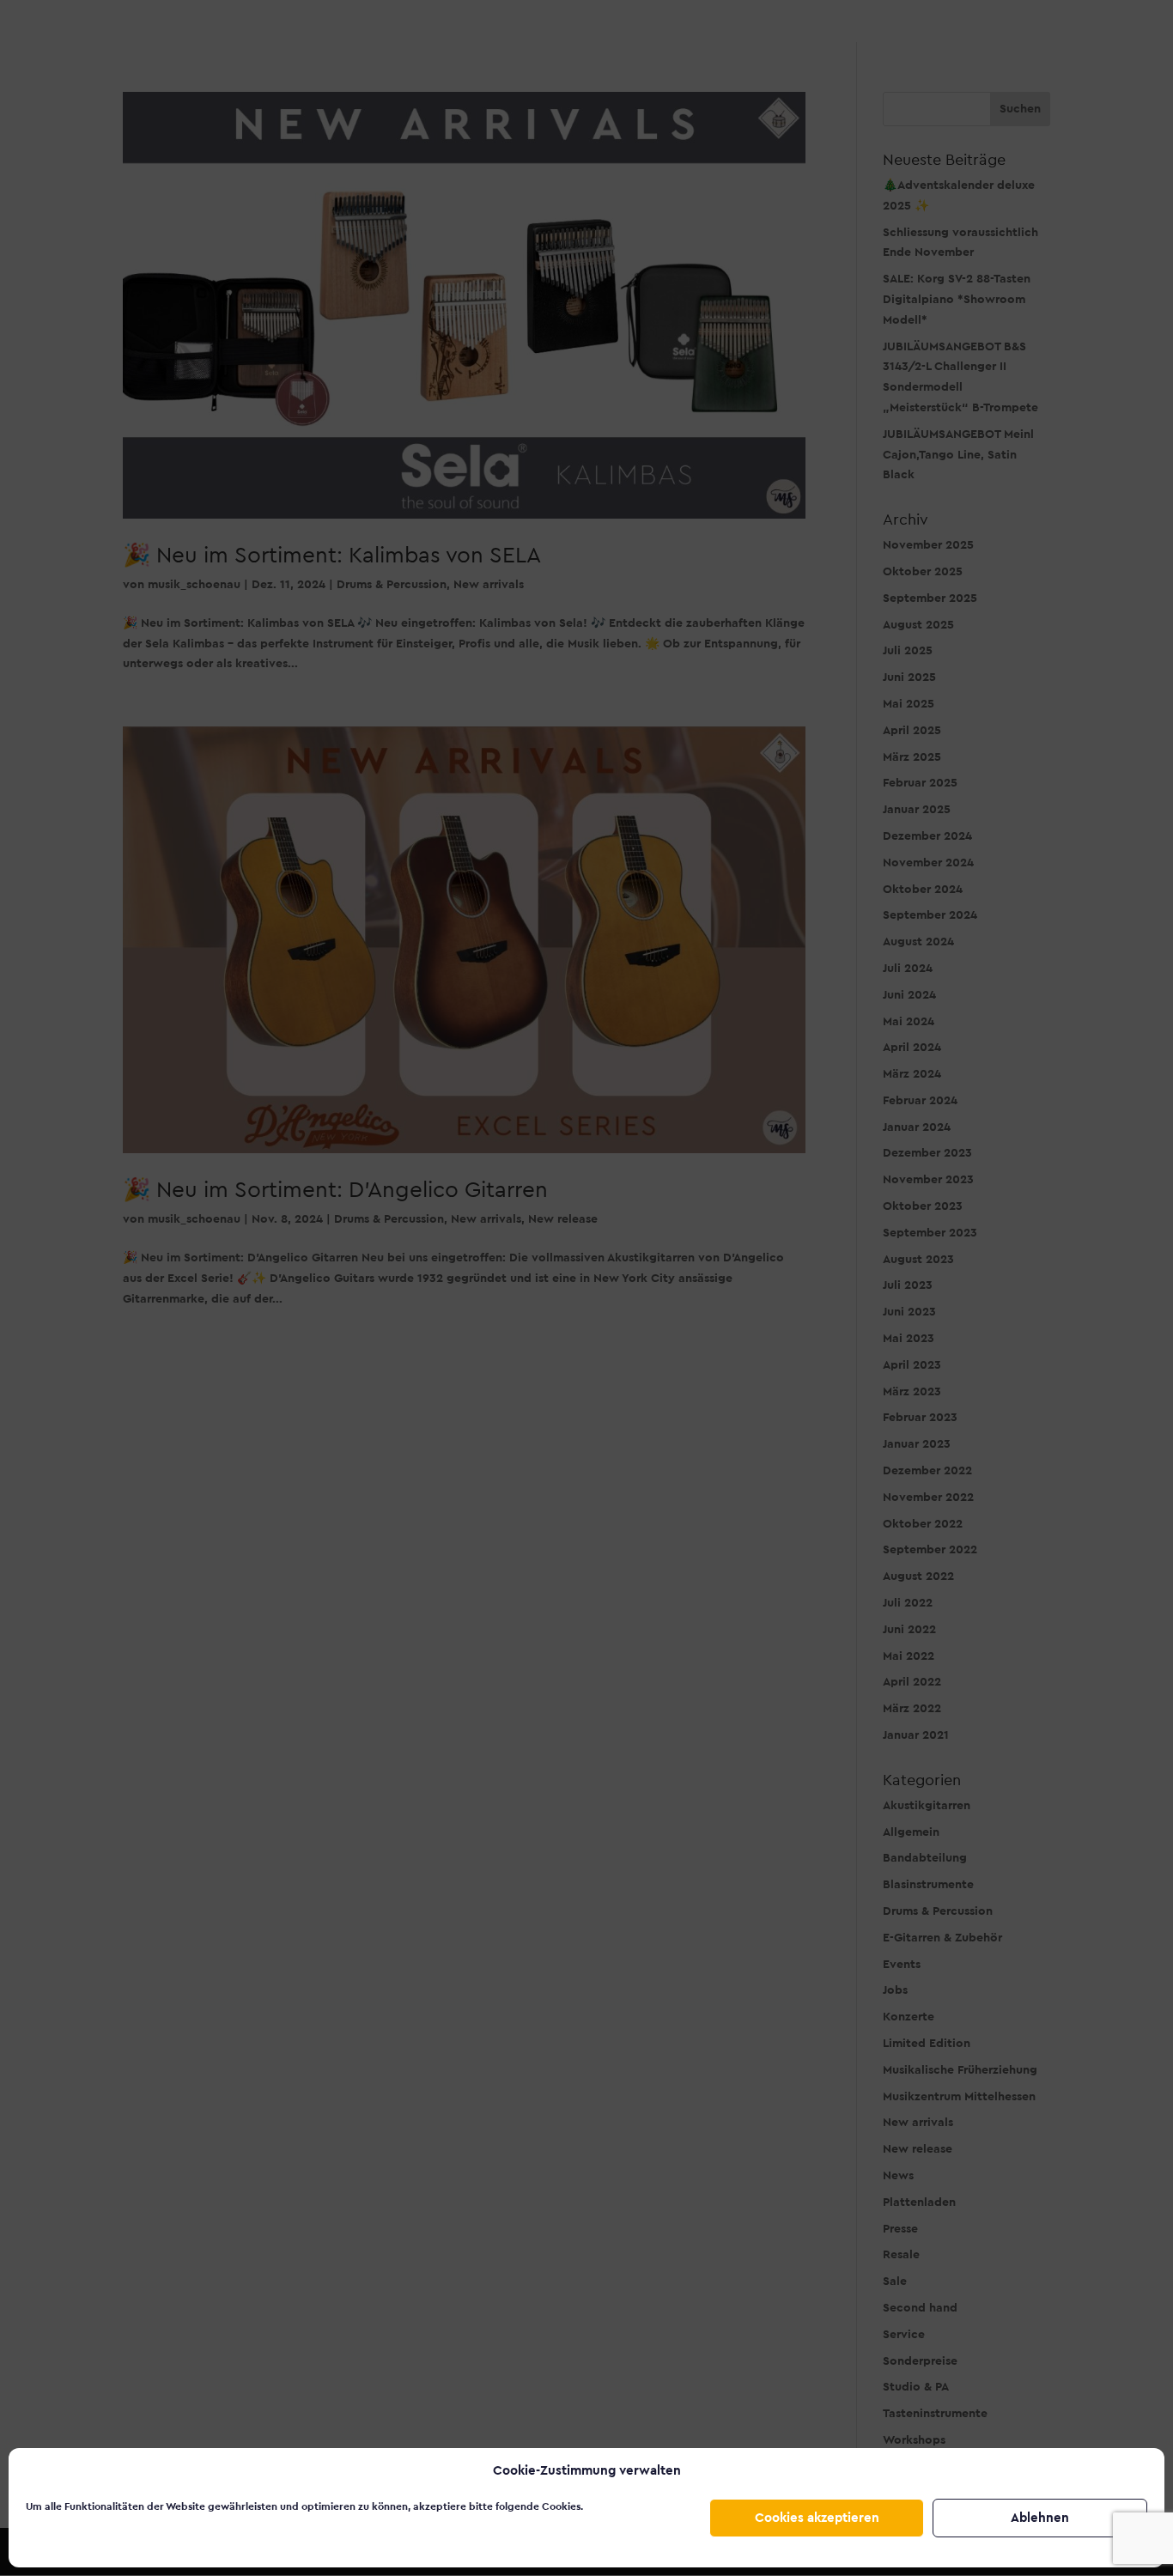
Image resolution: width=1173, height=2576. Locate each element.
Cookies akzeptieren (817, 2518)
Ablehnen (1040, 2518)
